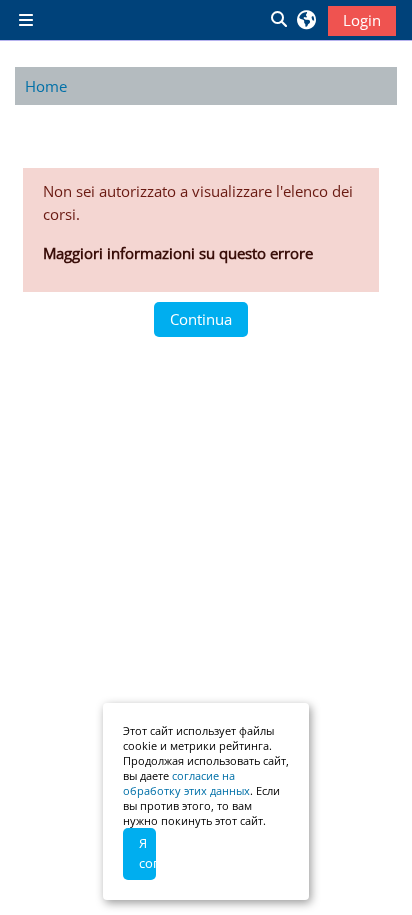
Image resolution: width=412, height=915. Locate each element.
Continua (201, 319)
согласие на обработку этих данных (186, 783)
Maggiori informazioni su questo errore (178, 253)
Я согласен (147, 853)
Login (362, 20)
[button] (278, 20)
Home (46, 86)
